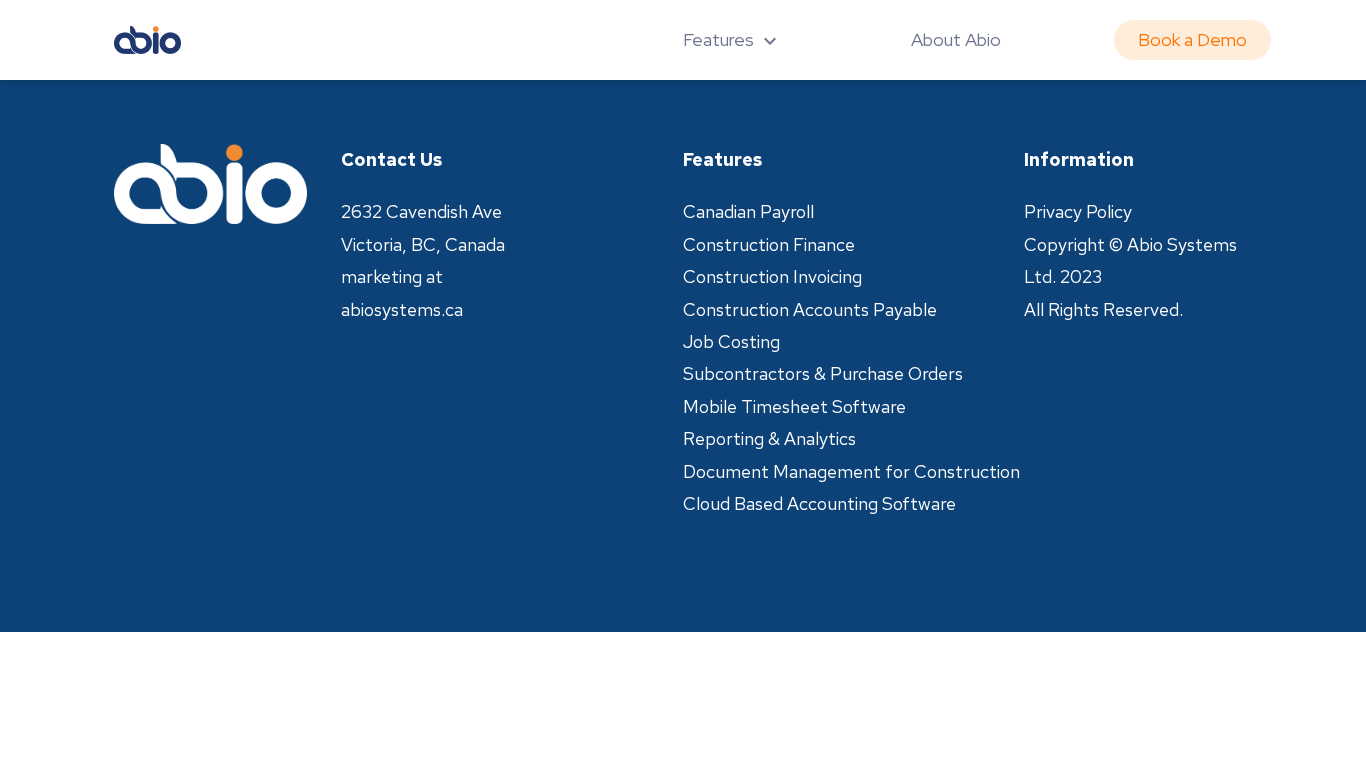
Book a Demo (1192, 39)
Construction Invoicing (772, 276)
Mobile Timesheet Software (794, 406)
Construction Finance (769, 244)
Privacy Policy (1078, 211)
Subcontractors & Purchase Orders (823, 373)
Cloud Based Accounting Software (819, 503)
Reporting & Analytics (769, 438)
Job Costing (731, 341)
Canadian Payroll (748, 211)
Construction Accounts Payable (810, 309)
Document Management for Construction (851, 471)
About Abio (956, 39)
